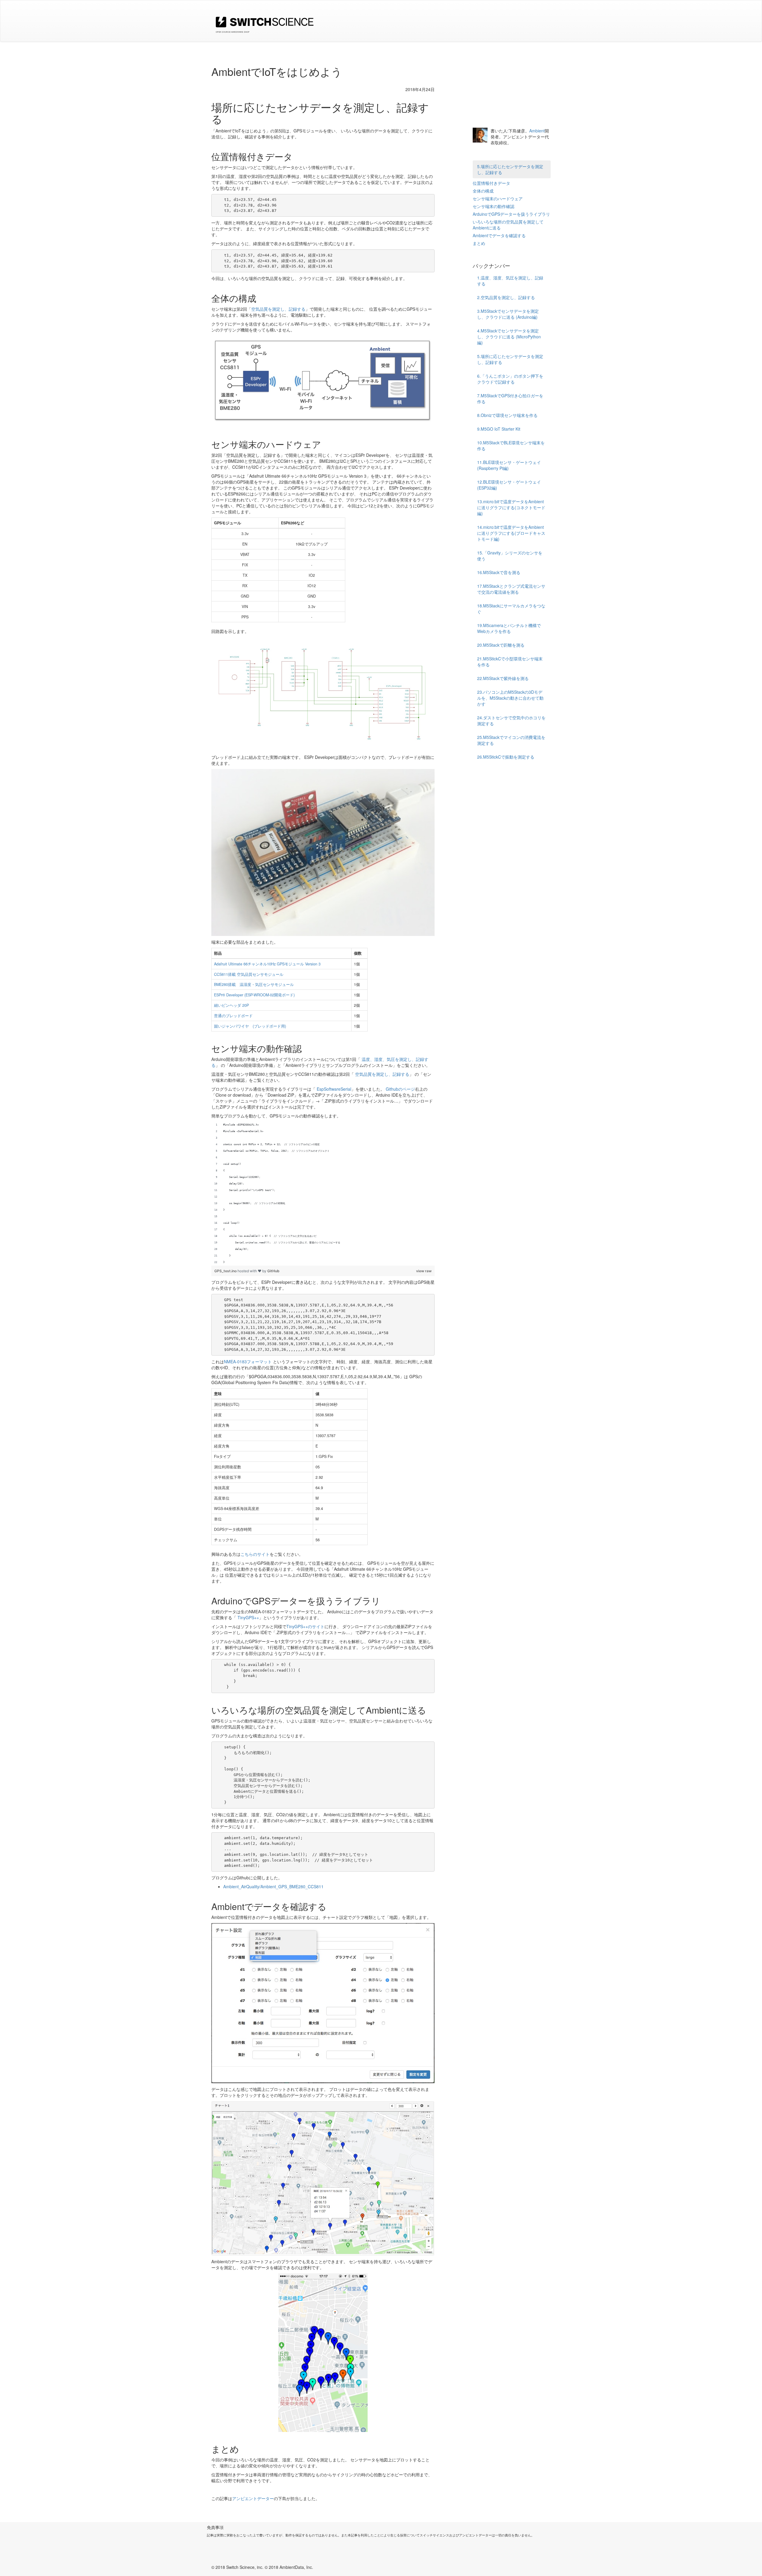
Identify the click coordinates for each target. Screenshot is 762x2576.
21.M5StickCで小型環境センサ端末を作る (510, 662)
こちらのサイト (255, 1554)
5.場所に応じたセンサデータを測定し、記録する (510, 169)
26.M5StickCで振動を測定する (506, 757)
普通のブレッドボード (233, 1016)
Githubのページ (400, 1089)
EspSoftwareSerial (334, 1089)
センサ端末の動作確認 (494, 206)
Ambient (537, 131)
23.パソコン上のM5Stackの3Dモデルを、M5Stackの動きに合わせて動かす (510, 698)
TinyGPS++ (248, 1617)
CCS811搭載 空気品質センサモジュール (249, 974)
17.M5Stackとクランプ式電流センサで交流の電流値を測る (511, 589)
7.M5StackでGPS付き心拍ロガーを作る (510, 398)
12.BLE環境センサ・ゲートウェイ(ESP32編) (509, 485)
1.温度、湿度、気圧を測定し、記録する (510, 281)
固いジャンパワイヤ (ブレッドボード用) (250, 1026)
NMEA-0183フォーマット (248, 1362)
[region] (323, 1194)
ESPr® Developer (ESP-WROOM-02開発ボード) (254, 995)
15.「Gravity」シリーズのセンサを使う (510, 556)
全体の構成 (483, 191)
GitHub (273, 1271)
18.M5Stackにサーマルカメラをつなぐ (511, 609)
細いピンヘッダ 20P (231, 1005)
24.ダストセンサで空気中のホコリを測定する (511, 720)
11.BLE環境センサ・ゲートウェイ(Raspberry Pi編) (509, 465)
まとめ (479, 243)
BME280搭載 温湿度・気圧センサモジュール (254, 984)
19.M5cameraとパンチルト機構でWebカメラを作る (509, 628)
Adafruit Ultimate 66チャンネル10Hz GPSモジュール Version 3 (267, 964)
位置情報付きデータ (491, 183)
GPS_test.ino (226, 1271)
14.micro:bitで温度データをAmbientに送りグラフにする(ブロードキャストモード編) (511, 533)
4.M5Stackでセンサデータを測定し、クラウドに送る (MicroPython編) (509, 337)
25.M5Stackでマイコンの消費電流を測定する (511, 740)
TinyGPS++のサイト (305, 1626)
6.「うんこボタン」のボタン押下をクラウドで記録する (510, 379)
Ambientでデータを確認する (499, 235)
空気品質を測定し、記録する (278, 309)
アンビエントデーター (253, 2498)
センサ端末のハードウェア (498, 198)
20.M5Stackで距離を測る (501, 645)
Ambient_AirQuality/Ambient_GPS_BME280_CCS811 (273, 1886)
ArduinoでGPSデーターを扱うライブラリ (511, 214)
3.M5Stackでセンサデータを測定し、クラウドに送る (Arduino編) (508, 314)
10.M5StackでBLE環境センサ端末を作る (511, 446)
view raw (424, 1271)
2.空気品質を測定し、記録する (506, 297)
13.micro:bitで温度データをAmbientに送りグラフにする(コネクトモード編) (511, 507)
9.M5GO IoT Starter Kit (499, 429)
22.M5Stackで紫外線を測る (503, 678)
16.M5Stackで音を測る (499, 572)
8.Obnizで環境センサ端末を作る (507, 415)
